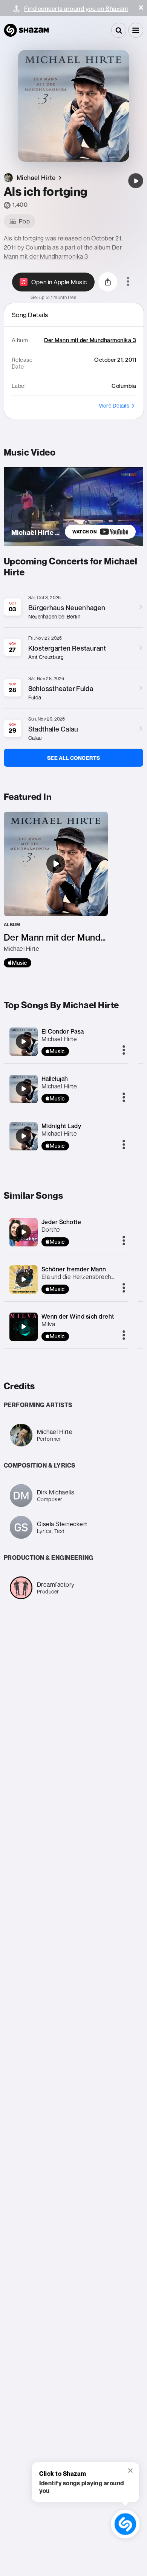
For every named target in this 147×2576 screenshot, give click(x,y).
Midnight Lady (61, 1126)
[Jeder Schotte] (23, 1232)
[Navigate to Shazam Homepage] (26, 30)
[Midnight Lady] (23, 1136)
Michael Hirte (59, 1039)
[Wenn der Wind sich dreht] (23, 1327)
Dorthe (51, 1229)
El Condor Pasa (63, 1031)
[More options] (128, 282)
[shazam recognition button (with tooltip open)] (125, 2524)
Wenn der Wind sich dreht (78, 1316)
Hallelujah (55, 1079)
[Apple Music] (18, 963)
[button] (141, 8)
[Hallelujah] (23, 1089)
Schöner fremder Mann (74, 1269)
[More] (124, 1051)
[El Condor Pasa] (23, 1042)
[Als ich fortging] (136, 181)
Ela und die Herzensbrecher (79, 1277)
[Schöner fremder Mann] (23, 1279)
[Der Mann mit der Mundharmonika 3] (56, 890)
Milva (48, 1324)
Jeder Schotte (61, 1222)
